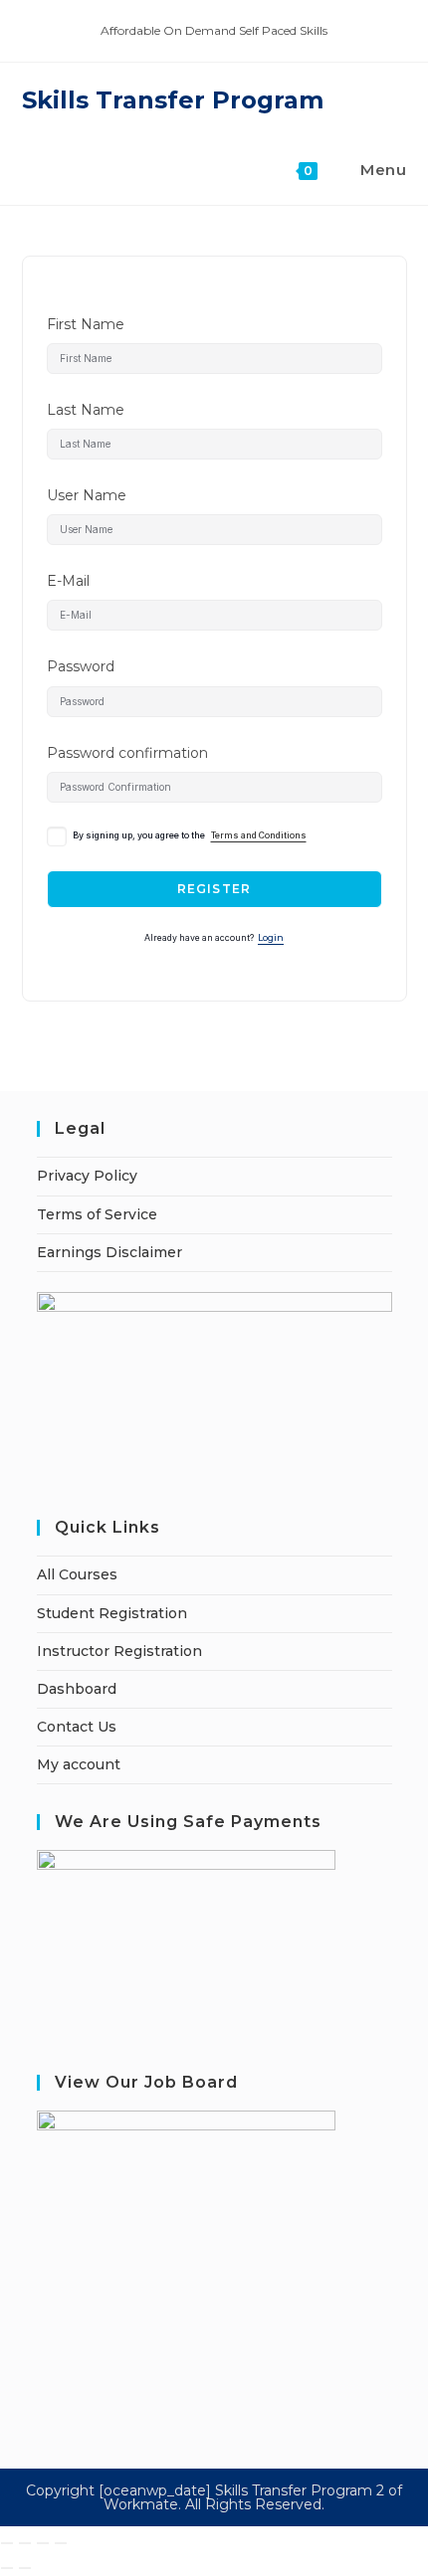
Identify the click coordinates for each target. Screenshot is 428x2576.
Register (214, 889)
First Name (86, 324)
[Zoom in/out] (7, 2543)
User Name (87, 495)
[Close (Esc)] (61, 2543)
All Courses (77, 1574)
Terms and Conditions (259, 835)
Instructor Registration (119, 1651)
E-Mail (68, 581)
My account (79, 1764)
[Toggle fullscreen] (25, 2543)
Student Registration (112, 1613)
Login (271, 938)
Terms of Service (97, 1214)
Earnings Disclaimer (109, 1252)
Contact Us (77, 1727)
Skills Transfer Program (173, 100)
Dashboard (77, 1689)
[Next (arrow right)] (25, 2568)
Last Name (86, 410)
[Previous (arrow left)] (7, 2568)
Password (81, 666)
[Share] (43, 2543)
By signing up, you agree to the (190, 835)
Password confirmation (127, 753)
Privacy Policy (87, 1176)
